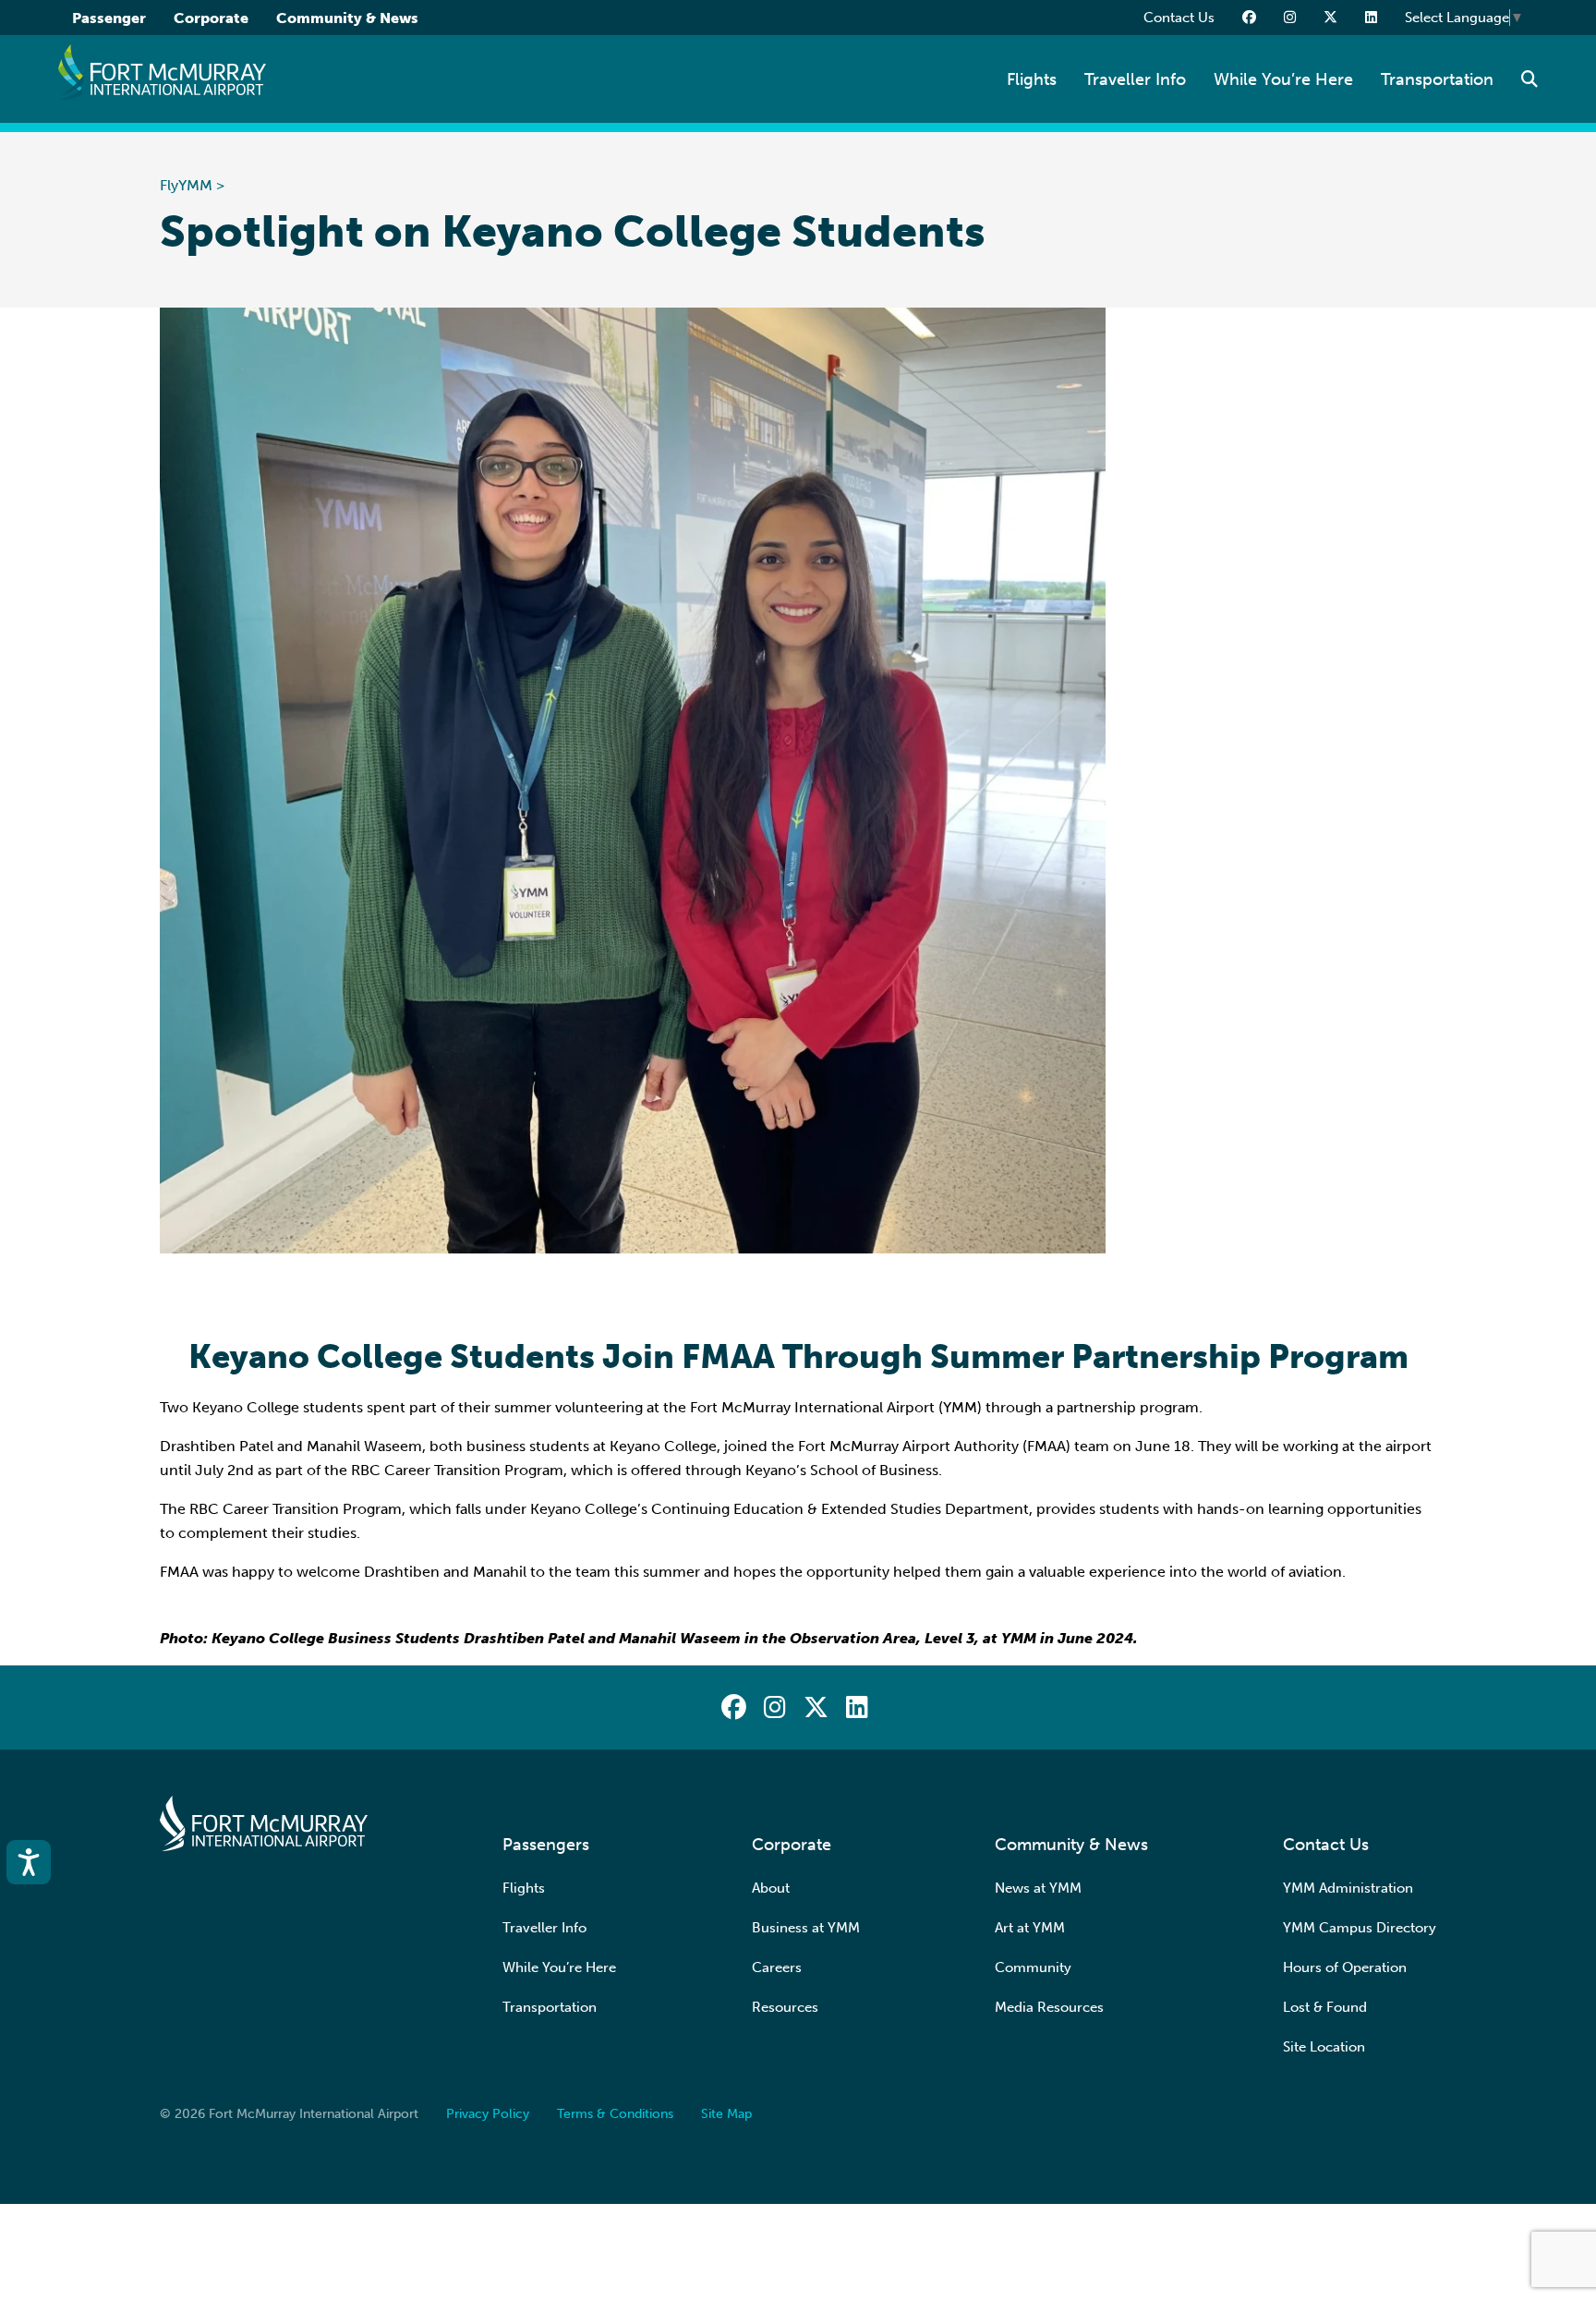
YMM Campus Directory (1360, 1928)
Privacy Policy (488, 2114)
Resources (785, 2007)
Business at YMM (806, 1928)
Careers (777, 1967)
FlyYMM (186, 185)
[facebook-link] (1249, 18)
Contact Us (1179, 18)
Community (1033, 1967)
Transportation (1437, 79)
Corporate (211, 18)
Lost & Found (1325, 2007)
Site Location (1324, 2047)
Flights (1032, 79)
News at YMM (1038, 1888)
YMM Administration (1348, 1888)
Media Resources (1049, 2007)
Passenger (109, 18)
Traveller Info (1135, 79)
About (771, 1888)
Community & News (347, 18)
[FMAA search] (1529, 79)
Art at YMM (1030, 1928)
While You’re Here (1283, 79)
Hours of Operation (1345, 1967)
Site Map (726, 2114)
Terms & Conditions (615, 2114)
